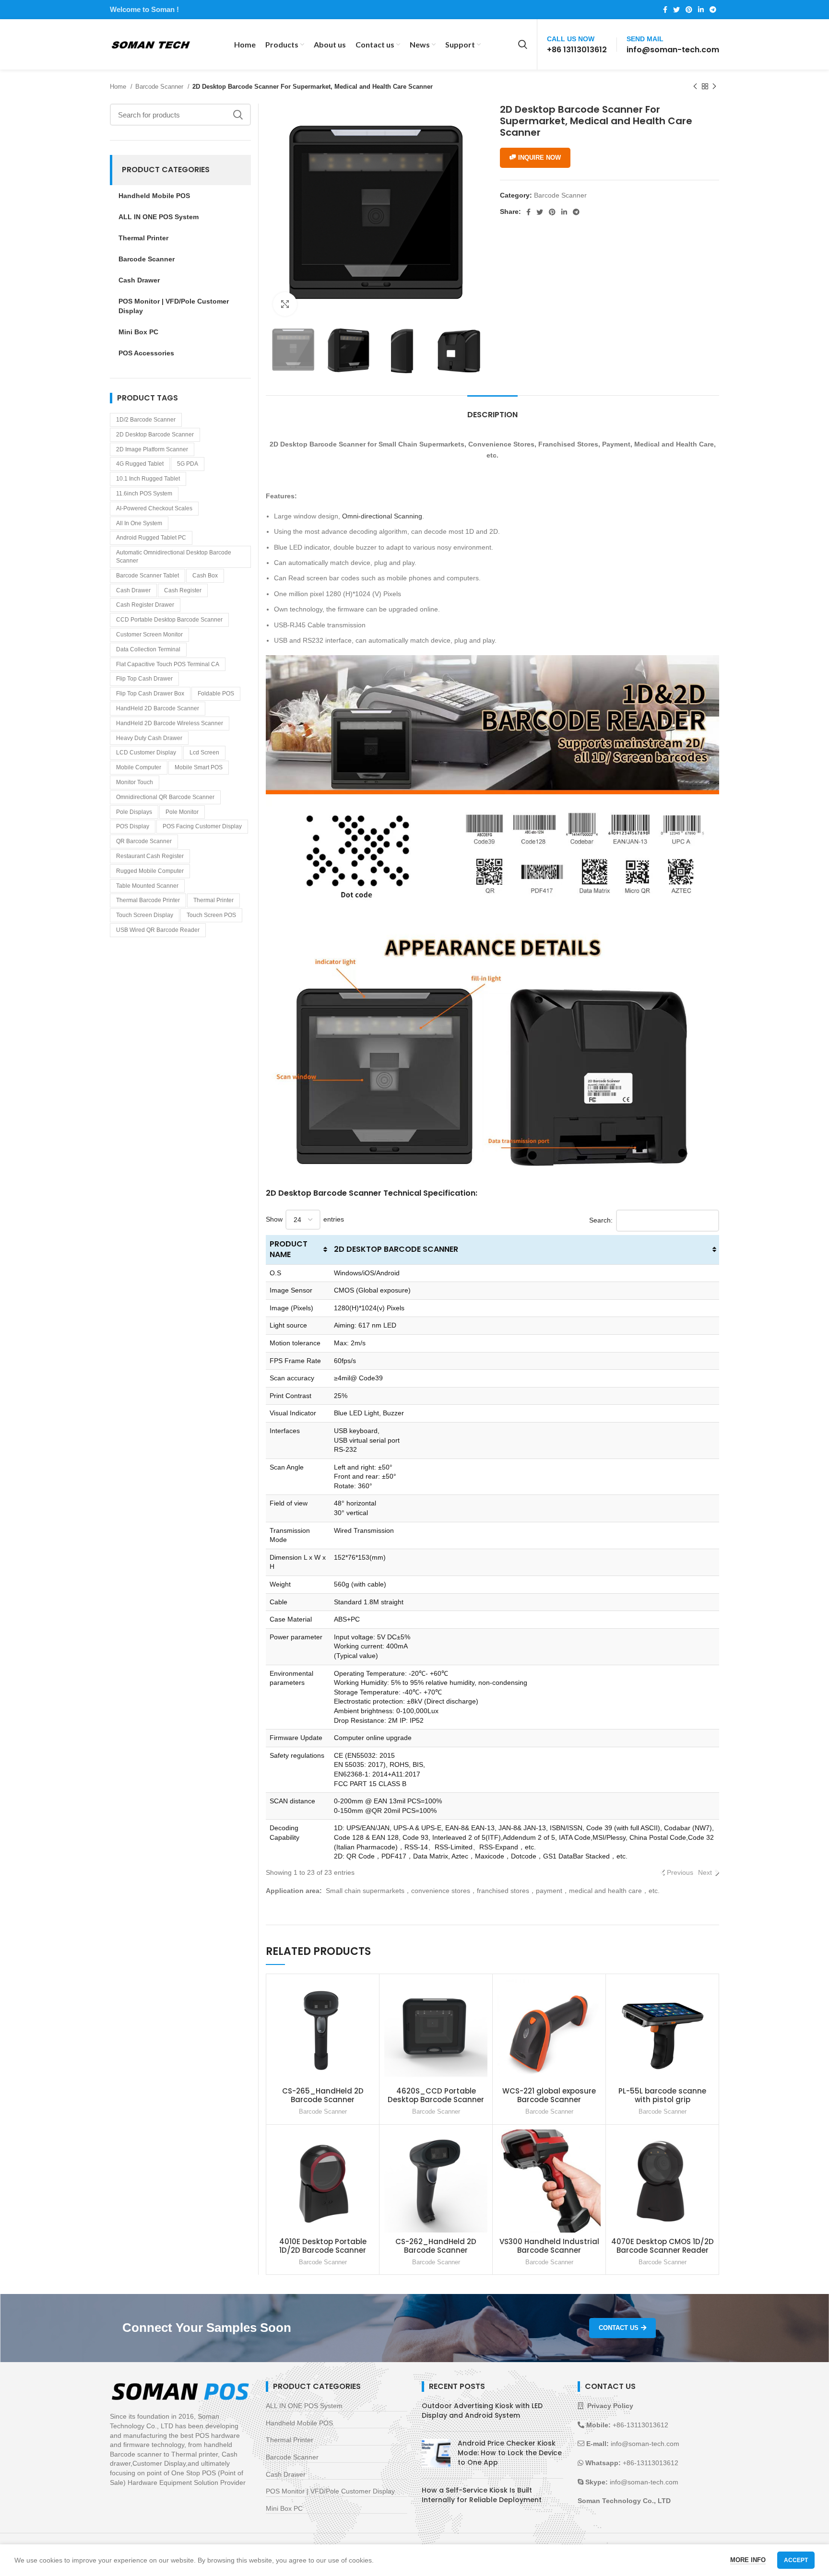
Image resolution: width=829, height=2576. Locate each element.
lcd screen (204, 753)
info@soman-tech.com (673, 50)
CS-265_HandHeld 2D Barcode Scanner (323, 2095)
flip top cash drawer (144, 679)
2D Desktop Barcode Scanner (396, 1249)
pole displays (134, 812)
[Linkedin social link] (701, 10)
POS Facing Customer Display (202, 826)
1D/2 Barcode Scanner (146, 420)
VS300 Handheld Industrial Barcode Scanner (549, 2246)
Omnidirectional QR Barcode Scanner (165, 797)
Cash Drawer (286, 2474)
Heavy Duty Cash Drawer (149, 738)
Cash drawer (133, 590)
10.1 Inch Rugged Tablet (148, 479)
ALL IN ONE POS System (304, 2406)
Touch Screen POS (211, 915)
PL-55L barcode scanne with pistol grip (662, 2095)
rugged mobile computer (150, 871)
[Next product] (714, 87)
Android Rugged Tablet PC (151, 538)
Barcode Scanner (160, 87)
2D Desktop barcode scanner (155, 435)
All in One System (139, 523)
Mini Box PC (284, 2508)
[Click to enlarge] (285, 304)
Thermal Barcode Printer (148, 900)
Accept (796, 2560)
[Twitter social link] (676, 10)
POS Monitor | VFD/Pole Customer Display (330, 2491)
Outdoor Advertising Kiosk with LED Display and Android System (482, 2411)
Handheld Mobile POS (299, 2423)
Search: (601, 1220)
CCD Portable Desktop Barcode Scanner (169, 620)
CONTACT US (619, 2328)
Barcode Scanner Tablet (148, 576)
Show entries (305, 1219)
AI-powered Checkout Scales (154, 508)
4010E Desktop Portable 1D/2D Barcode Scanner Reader (323, 2250)
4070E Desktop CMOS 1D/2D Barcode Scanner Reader (663, 2246)
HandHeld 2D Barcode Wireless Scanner (170, 723)
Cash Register (183, 590)
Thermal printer (213, 900)
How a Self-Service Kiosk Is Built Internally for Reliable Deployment (482, 2495)
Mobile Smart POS (199, 767)
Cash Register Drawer (145, 605)
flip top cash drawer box (150, 694)
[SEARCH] (238, 115)
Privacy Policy (610, 2406)
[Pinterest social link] (689, 10)
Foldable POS (216, 694)
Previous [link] (680, 1872)
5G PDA (188, 464)
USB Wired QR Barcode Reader (158, 930)
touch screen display (145, 915)
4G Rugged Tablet (140, 464)
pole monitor (182, 812)
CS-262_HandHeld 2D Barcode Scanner (436, 2246)
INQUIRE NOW (539, 158)
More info (748, 2560)
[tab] (492, 410)
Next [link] (705, 1872)
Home (119, 87)
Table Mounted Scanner (147, 886)
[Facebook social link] (665, 10)
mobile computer (139, 767)
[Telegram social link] (713, 10)
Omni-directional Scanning (382, 516)
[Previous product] (695, 87)
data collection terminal (148, 649)
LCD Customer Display (146, 753)
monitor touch (135, 782)
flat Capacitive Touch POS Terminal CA (168, 664)
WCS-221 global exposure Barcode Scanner (549, 2095)
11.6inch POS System (144, 494)
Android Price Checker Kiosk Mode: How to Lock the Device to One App (510, 2452)
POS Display (133, 826)
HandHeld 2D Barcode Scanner (158, 708)
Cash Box (205, 576)
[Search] (523, 45)
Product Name (289, 1249)
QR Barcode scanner (144, 841)
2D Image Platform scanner (152, 449)
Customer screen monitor (149, 635)
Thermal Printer (290, 2440)
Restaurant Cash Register (150, 856)
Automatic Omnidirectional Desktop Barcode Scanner (174, 557)
